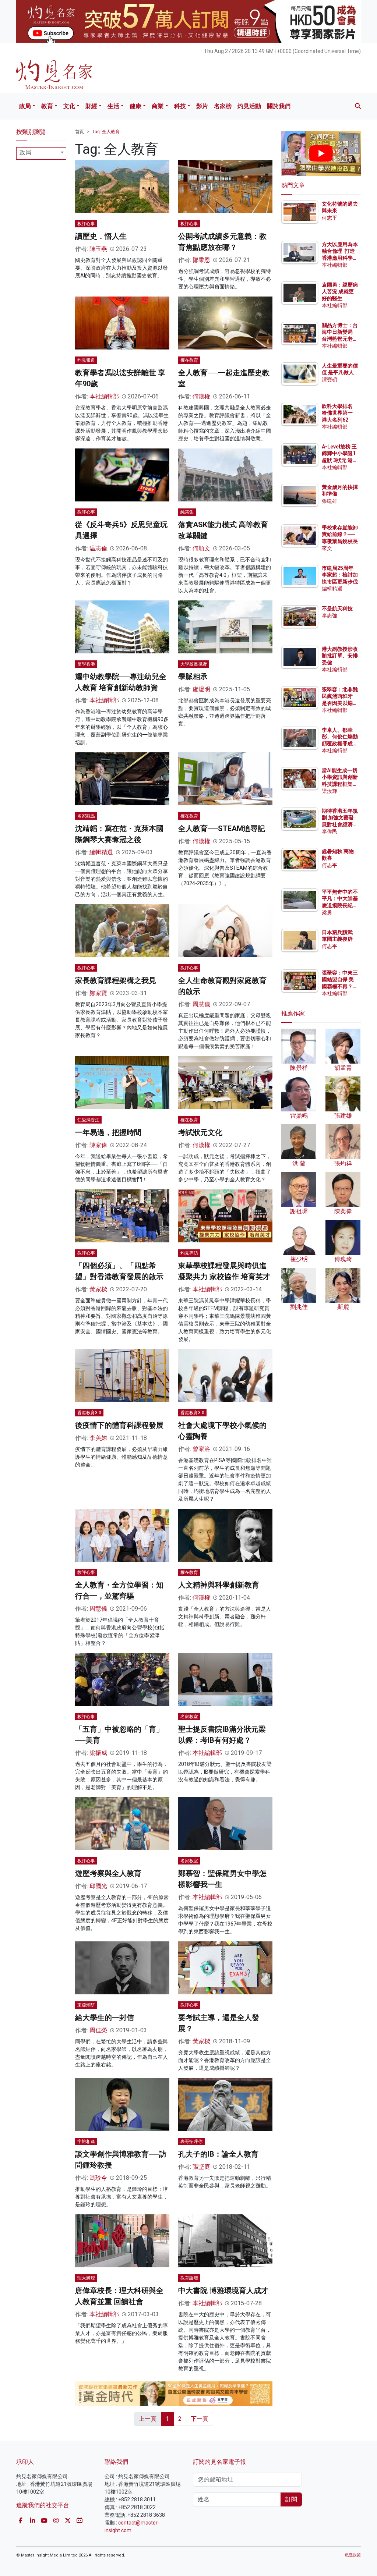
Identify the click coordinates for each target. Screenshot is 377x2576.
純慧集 (187, 512)
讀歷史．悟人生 (101, 236)
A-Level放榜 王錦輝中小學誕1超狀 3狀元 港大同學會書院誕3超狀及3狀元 (340, 460)
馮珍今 (98, 2178)
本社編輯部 (104, 396)
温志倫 (98, 548)
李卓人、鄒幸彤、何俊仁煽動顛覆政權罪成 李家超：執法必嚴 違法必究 (340, 743)
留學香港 (86, 664)
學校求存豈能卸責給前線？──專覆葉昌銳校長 (340, 534)
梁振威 (98, 1753)
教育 (47, 106)
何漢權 (201, 396)
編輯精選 (101, 852)
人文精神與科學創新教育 (219, 1585)
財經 (91, 106)
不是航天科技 (337, 608)
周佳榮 (98, 2030)
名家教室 (189, 1717)
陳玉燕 (98, 249)
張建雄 (330, 501)
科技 (180, 106)
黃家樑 (98, 1289)
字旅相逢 (86, 2142)
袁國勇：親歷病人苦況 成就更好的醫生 (340, 291)
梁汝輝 (330, 791)
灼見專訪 (189, 1253)
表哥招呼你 (191, 2142)
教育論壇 (189, 2278)
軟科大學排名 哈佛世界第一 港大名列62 (337, 413)
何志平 (330, 218)
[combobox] (41, 153)
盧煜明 (201, 689)
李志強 (330, 615)
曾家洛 (201, 1449)
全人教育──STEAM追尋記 (222, 828)
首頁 (80, 132)
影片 (202, 106)
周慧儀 (201, 1004)
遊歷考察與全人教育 (108, 1873)
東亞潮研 (86, 2005)
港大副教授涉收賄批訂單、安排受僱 (340, 656)
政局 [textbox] (25, 152)
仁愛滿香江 (88, 1120)
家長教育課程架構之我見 (116, 980)
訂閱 (291, 2499)
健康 (135, 106)
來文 (327, 548)
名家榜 (223, 106)
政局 (25, 106)
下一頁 (200, 2419)
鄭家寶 (98, 993)
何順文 (201, 548)
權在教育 (189, 360)
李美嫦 (98, 1438)
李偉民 (330, 831)
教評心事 (86, 224)
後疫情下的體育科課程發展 (119, 1425)
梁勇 (327, 912)
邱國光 (98, 1886)
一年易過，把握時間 (108, 1132)
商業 (158, 106)
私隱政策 (353, 2555)
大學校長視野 (194, 664)
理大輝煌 (86, 2278)
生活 (113, 106)
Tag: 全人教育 (106, 132)
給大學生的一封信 (105, 2018)
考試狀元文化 (200, 1132)
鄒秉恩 (201, 260)
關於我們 (279, 106)
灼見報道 (86, 360)
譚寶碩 (330, 380)
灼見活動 (249, 106)
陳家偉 (98, 1145)
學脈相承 (193, 677)
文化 (69, 106)
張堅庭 (201, 2167)
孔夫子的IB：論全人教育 (218, 2154)
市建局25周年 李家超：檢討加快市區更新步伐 (340, 575)
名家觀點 (86, 816)
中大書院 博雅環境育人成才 (223, 2291)
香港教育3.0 (89, 1413)
